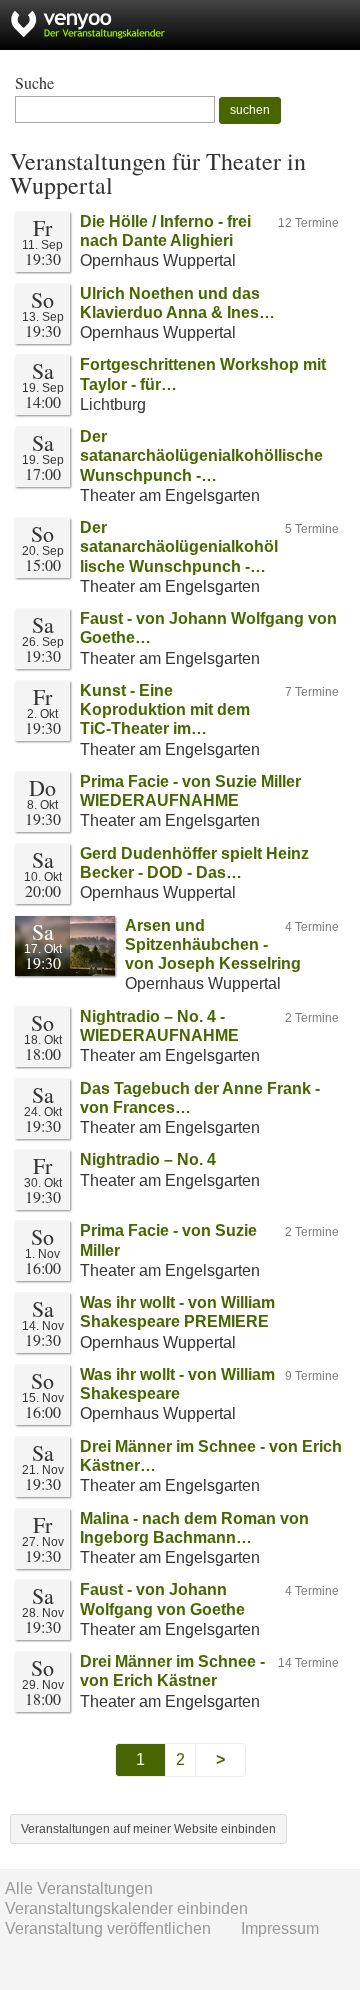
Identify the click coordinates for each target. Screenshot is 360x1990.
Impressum (280, 1928)
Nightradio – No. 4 (148, 1159)
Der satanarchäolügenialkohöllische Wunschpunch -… (201, 455)
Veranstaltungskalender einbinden (126, 1908)
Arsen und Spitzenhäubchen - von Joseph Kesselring (213, 944)
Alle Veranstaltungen (79, 1888)
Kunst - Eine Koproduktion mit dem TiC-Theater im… (165, 709)
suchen (250, 110)
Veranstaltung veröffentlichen (108, 1928)
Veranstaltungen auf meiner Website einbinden (148, 1829)
